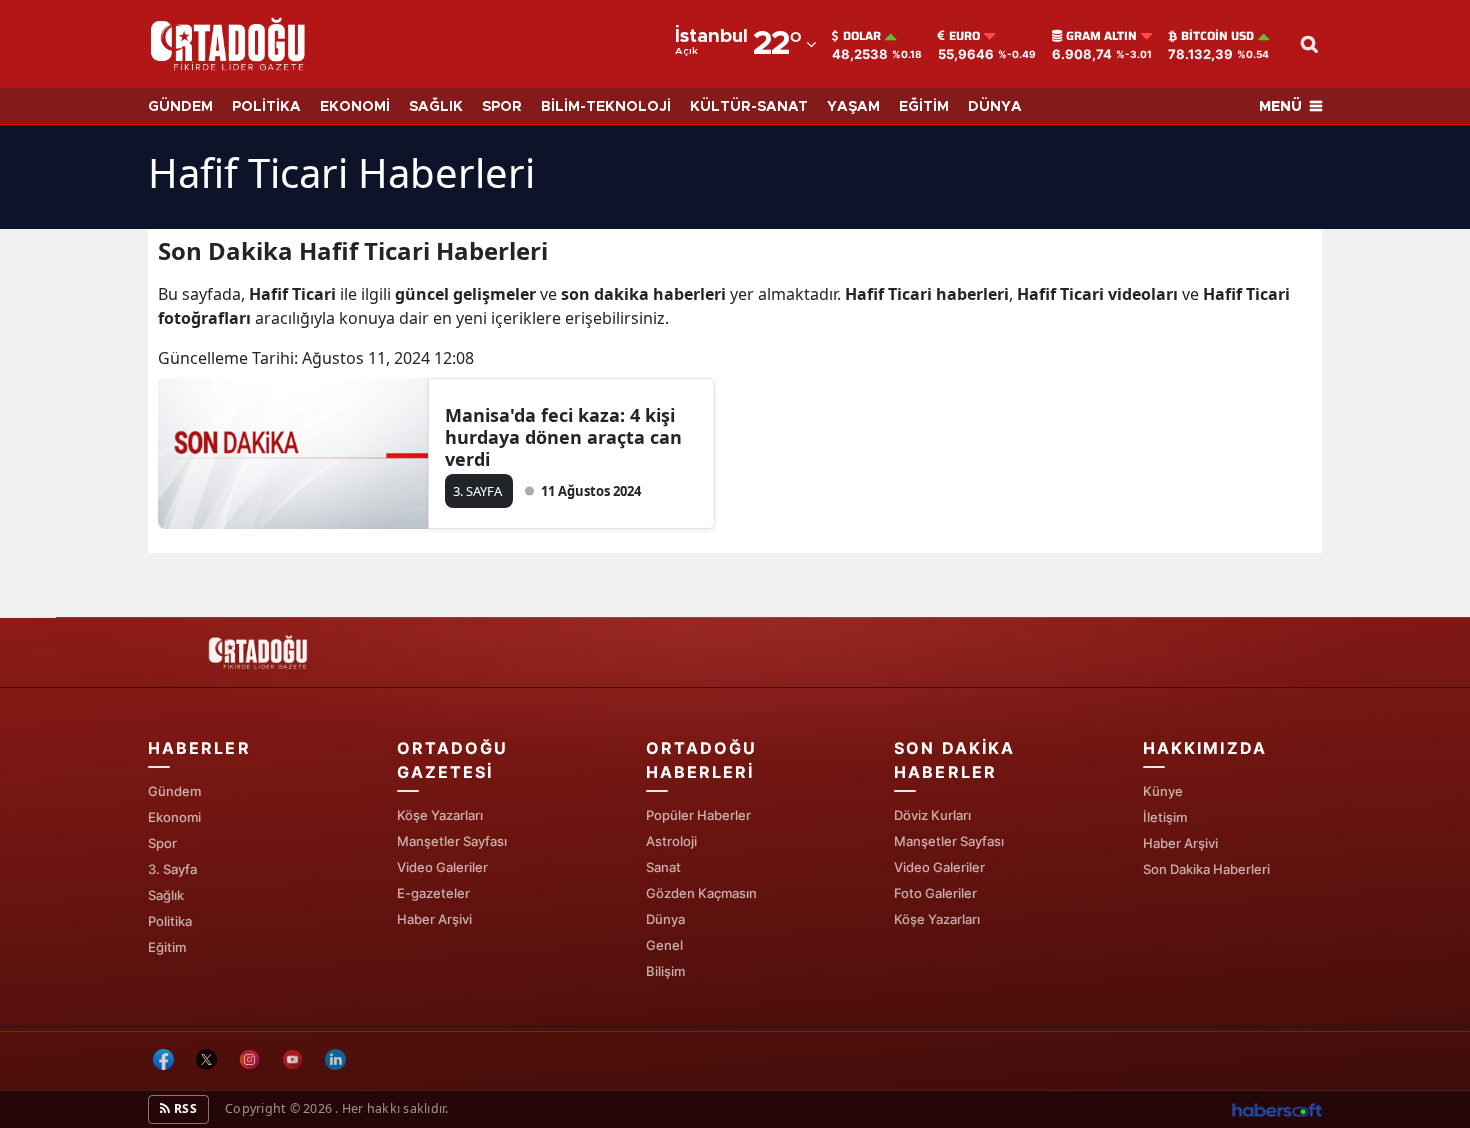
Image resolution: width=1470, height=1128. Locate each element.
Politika (170, 921)
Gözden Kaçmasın (701, 893)
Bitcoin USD (1217, 36)
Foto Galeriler (935, 893)
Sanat (663, 867)
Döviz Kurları (932, 815)
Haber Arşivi (434, 919)
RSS (184, 1108)
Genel (664, 945)
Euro (964, 36)
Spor (162, 843)
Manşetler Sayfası (452, 841)
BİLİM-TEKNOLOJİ (606, 107)
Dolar (862, 36)
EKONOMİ (355, 107)
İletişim (1165, 817)
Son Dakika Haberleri (1206, 869)
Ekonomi (174, 817)
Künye (1163, 791)
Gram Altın (1101, 36)
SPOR (502, 107)
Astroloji (671, 841)
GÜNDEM (180, 107)
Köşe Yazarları (440, 815)
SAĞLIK (436, 107)
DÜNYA (995, 107)
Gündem (174, 791)
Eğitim (167, 947)
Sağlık (166, 895)
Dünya (665, 919)
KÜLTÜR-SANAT (749, 107)
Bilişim (665, 971)
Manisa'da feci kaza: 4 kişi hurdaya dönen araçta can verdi (563, 437)
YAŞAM (853, 107)
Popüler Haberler (698, 815)
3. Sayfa (172, 869)
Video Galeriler (442, 867)
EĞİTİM (924, 107)
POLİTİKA (266, 107)
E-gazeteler (433, 893)
